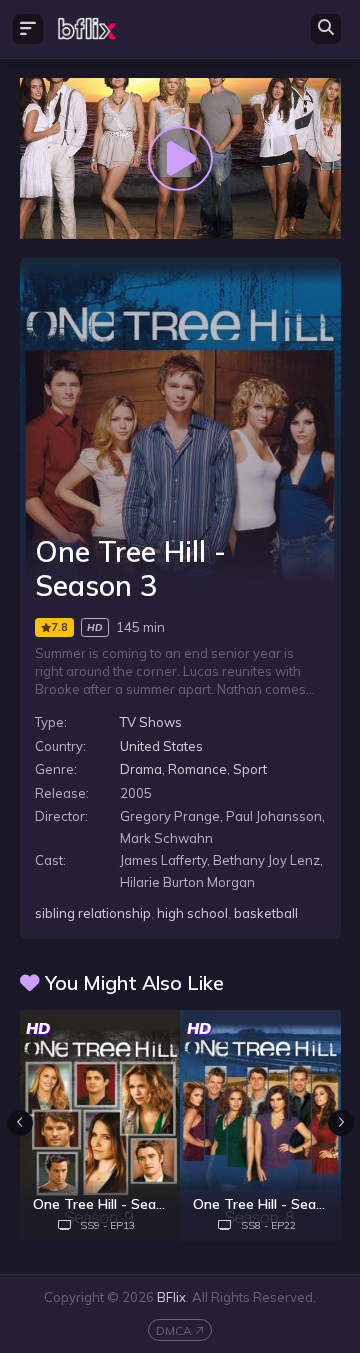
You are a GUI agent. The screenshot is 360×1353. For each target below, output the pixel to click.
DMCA (174, 1330)
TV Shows (151, 722)
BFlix (171, 1297)
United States (161, 746)
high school (192, 913)
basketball (266, 913)
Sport (250, 769)
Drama (141, 769)
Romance (197, 769)
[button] (341, 1123)
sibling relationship (93, 913)
